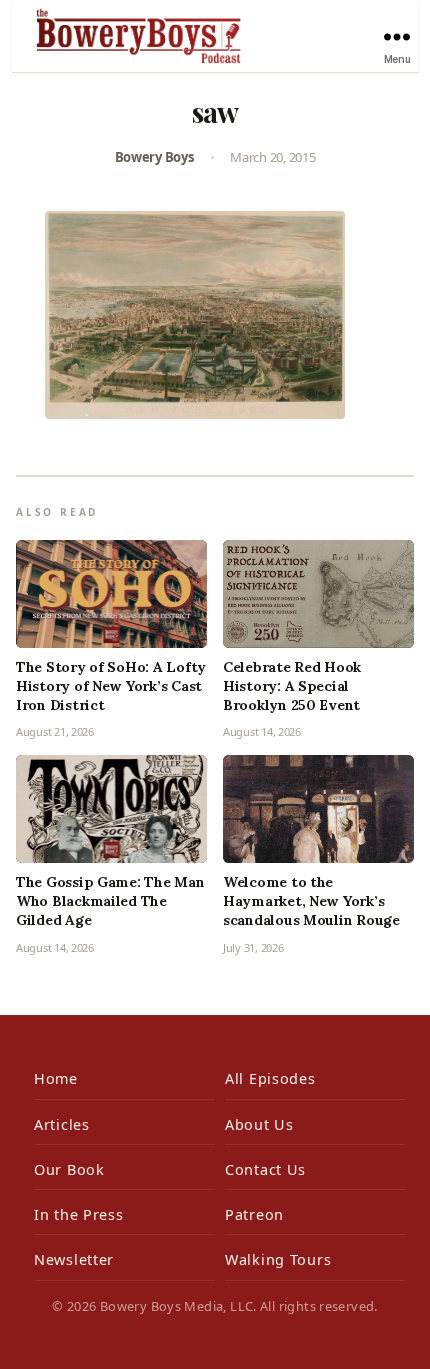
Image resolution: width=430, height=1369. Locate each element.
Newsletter (74, 1259)
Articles (62, 1124)
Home (56, 1078)
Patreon (254, 1214)
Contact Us (265, 1169)
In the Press (79, 1214)
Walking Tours (278, 1259)
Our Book (69, 1169)
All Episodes (270, 1078)
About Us (259, 1124)
